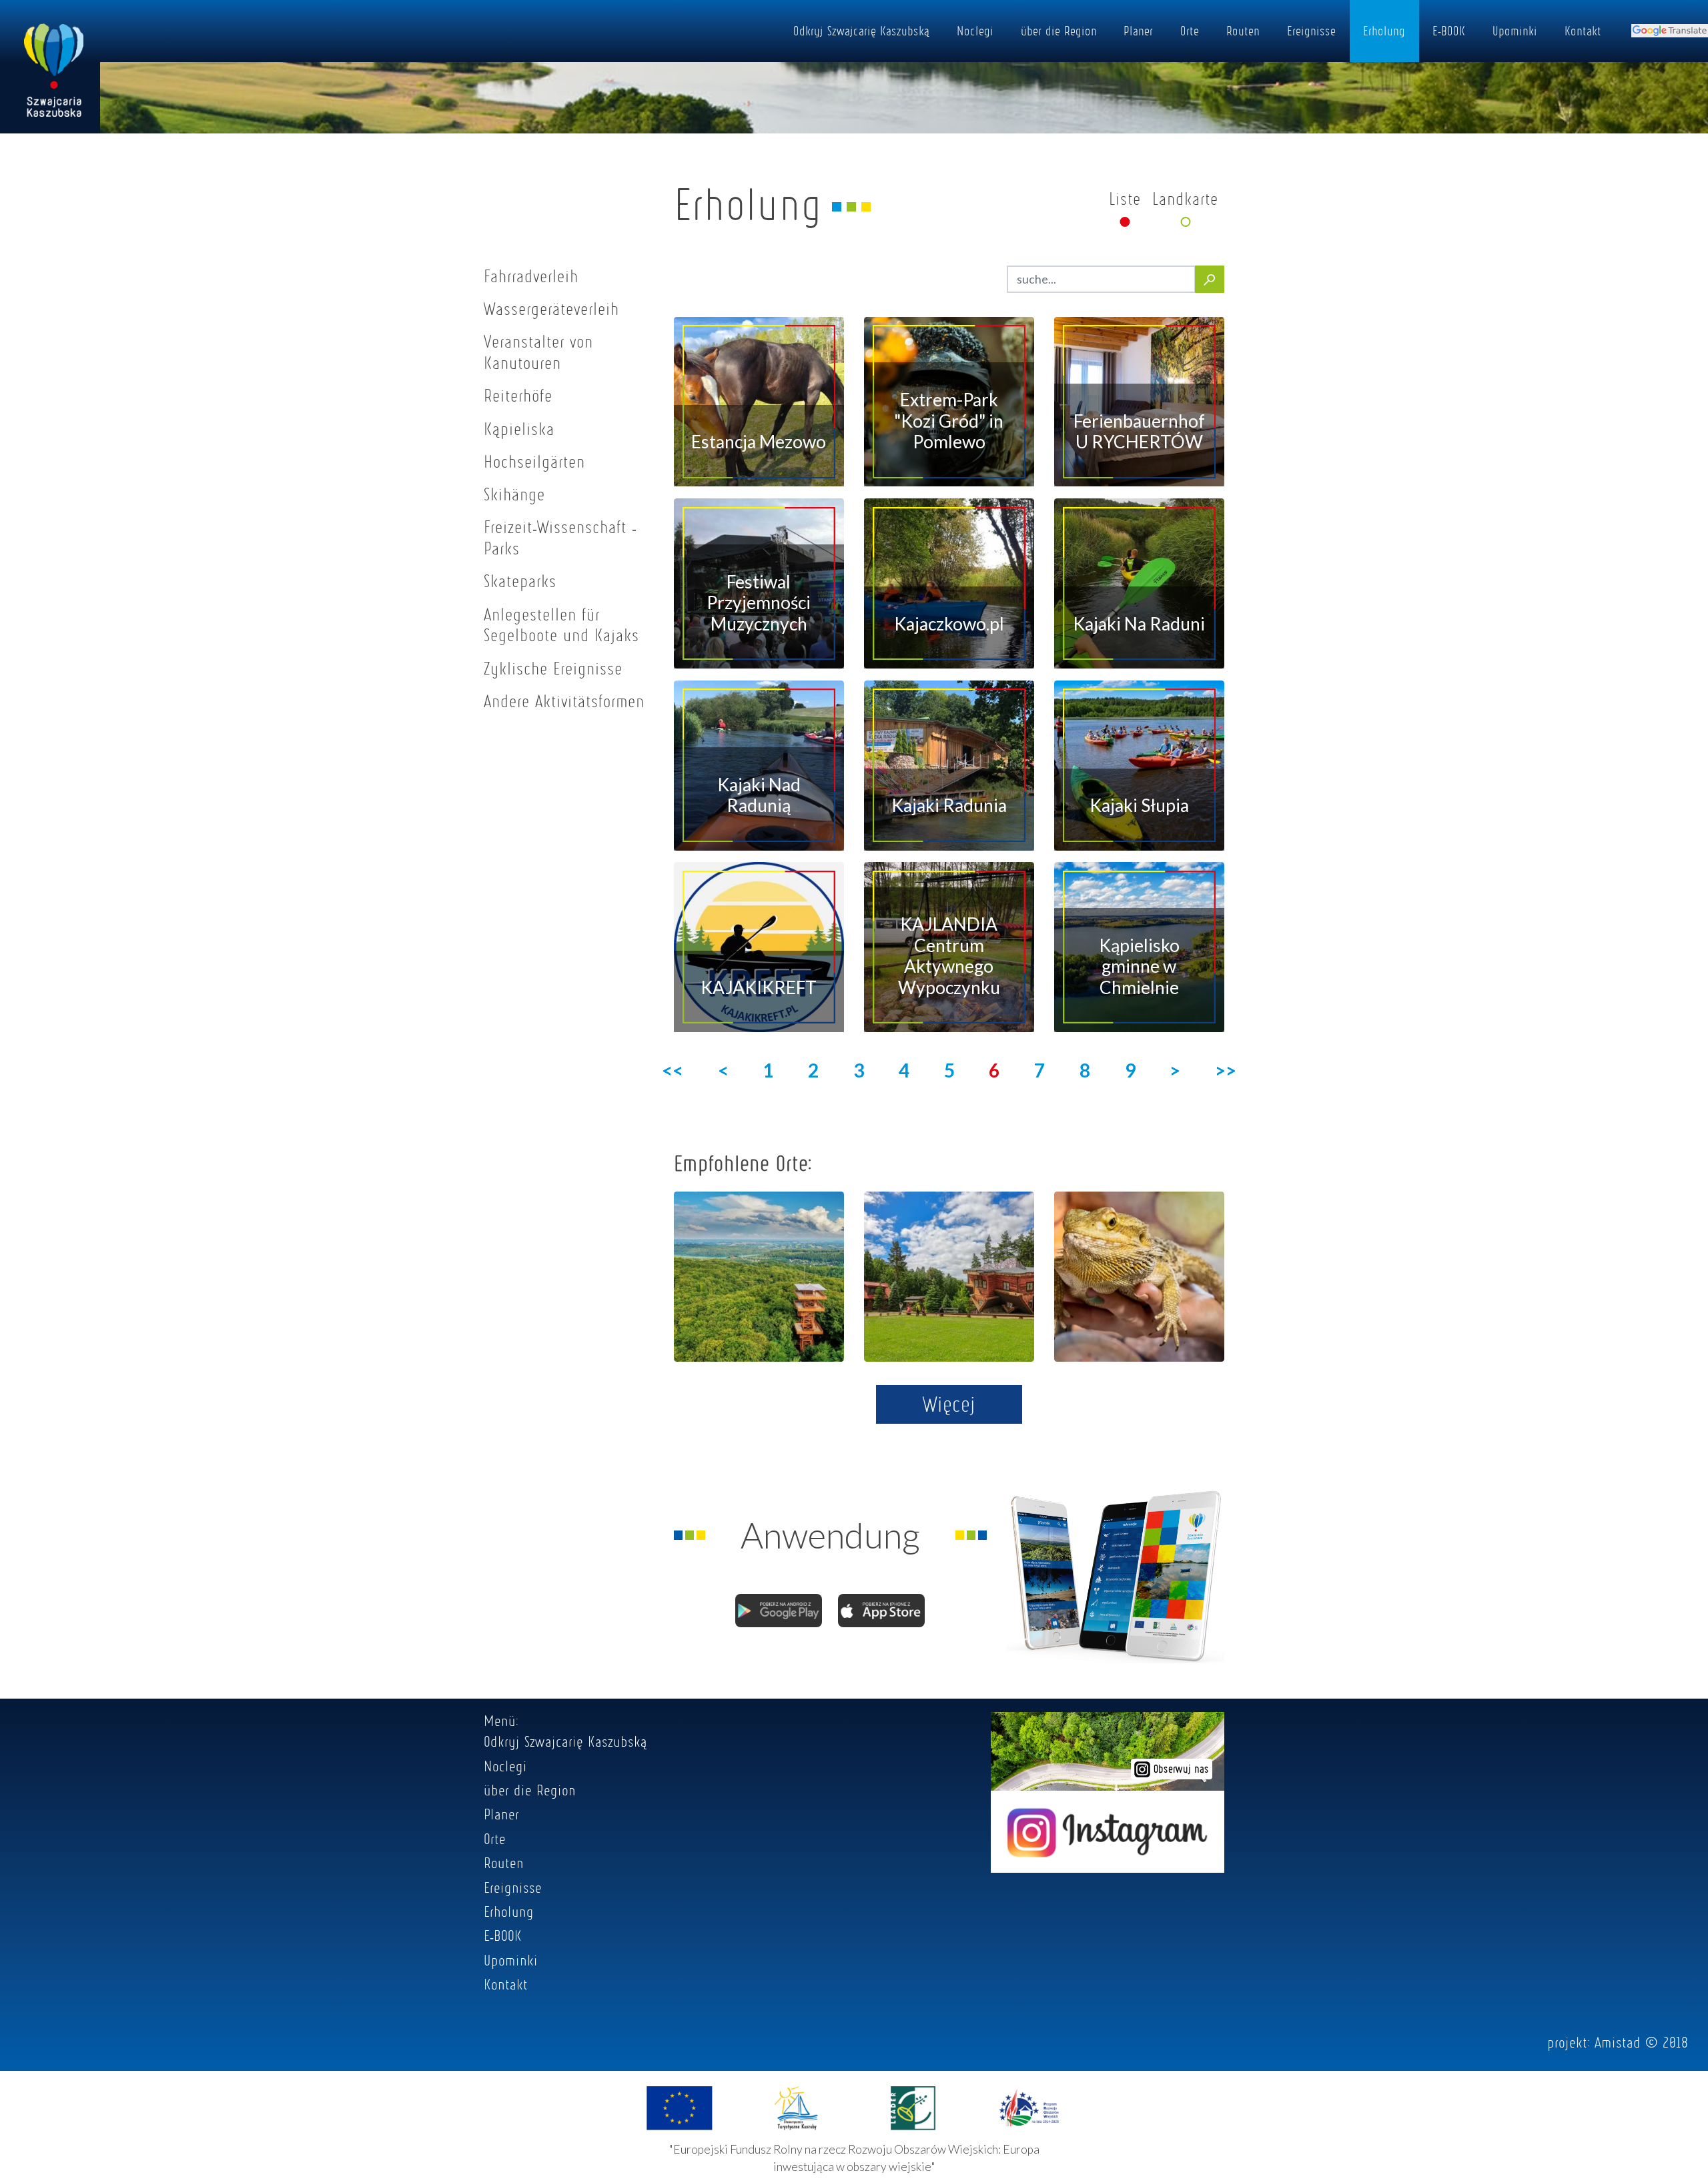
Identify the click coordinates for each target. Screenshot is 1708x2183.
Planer (1138, 31)
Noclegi (975, 31)
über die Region (1059, 31)
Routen (1243, 31)
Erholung (1384, 31)
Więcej (949, 1404)
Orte (1190, 31)
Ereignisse (1311, 31)
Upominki (1515, 31)
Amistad (1618, 2042)
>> (1226, 1070)
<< (673, 1070)
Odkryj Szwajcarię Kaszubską (861, 31)
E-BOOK (1449, 31)
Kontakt (1583, 31)
